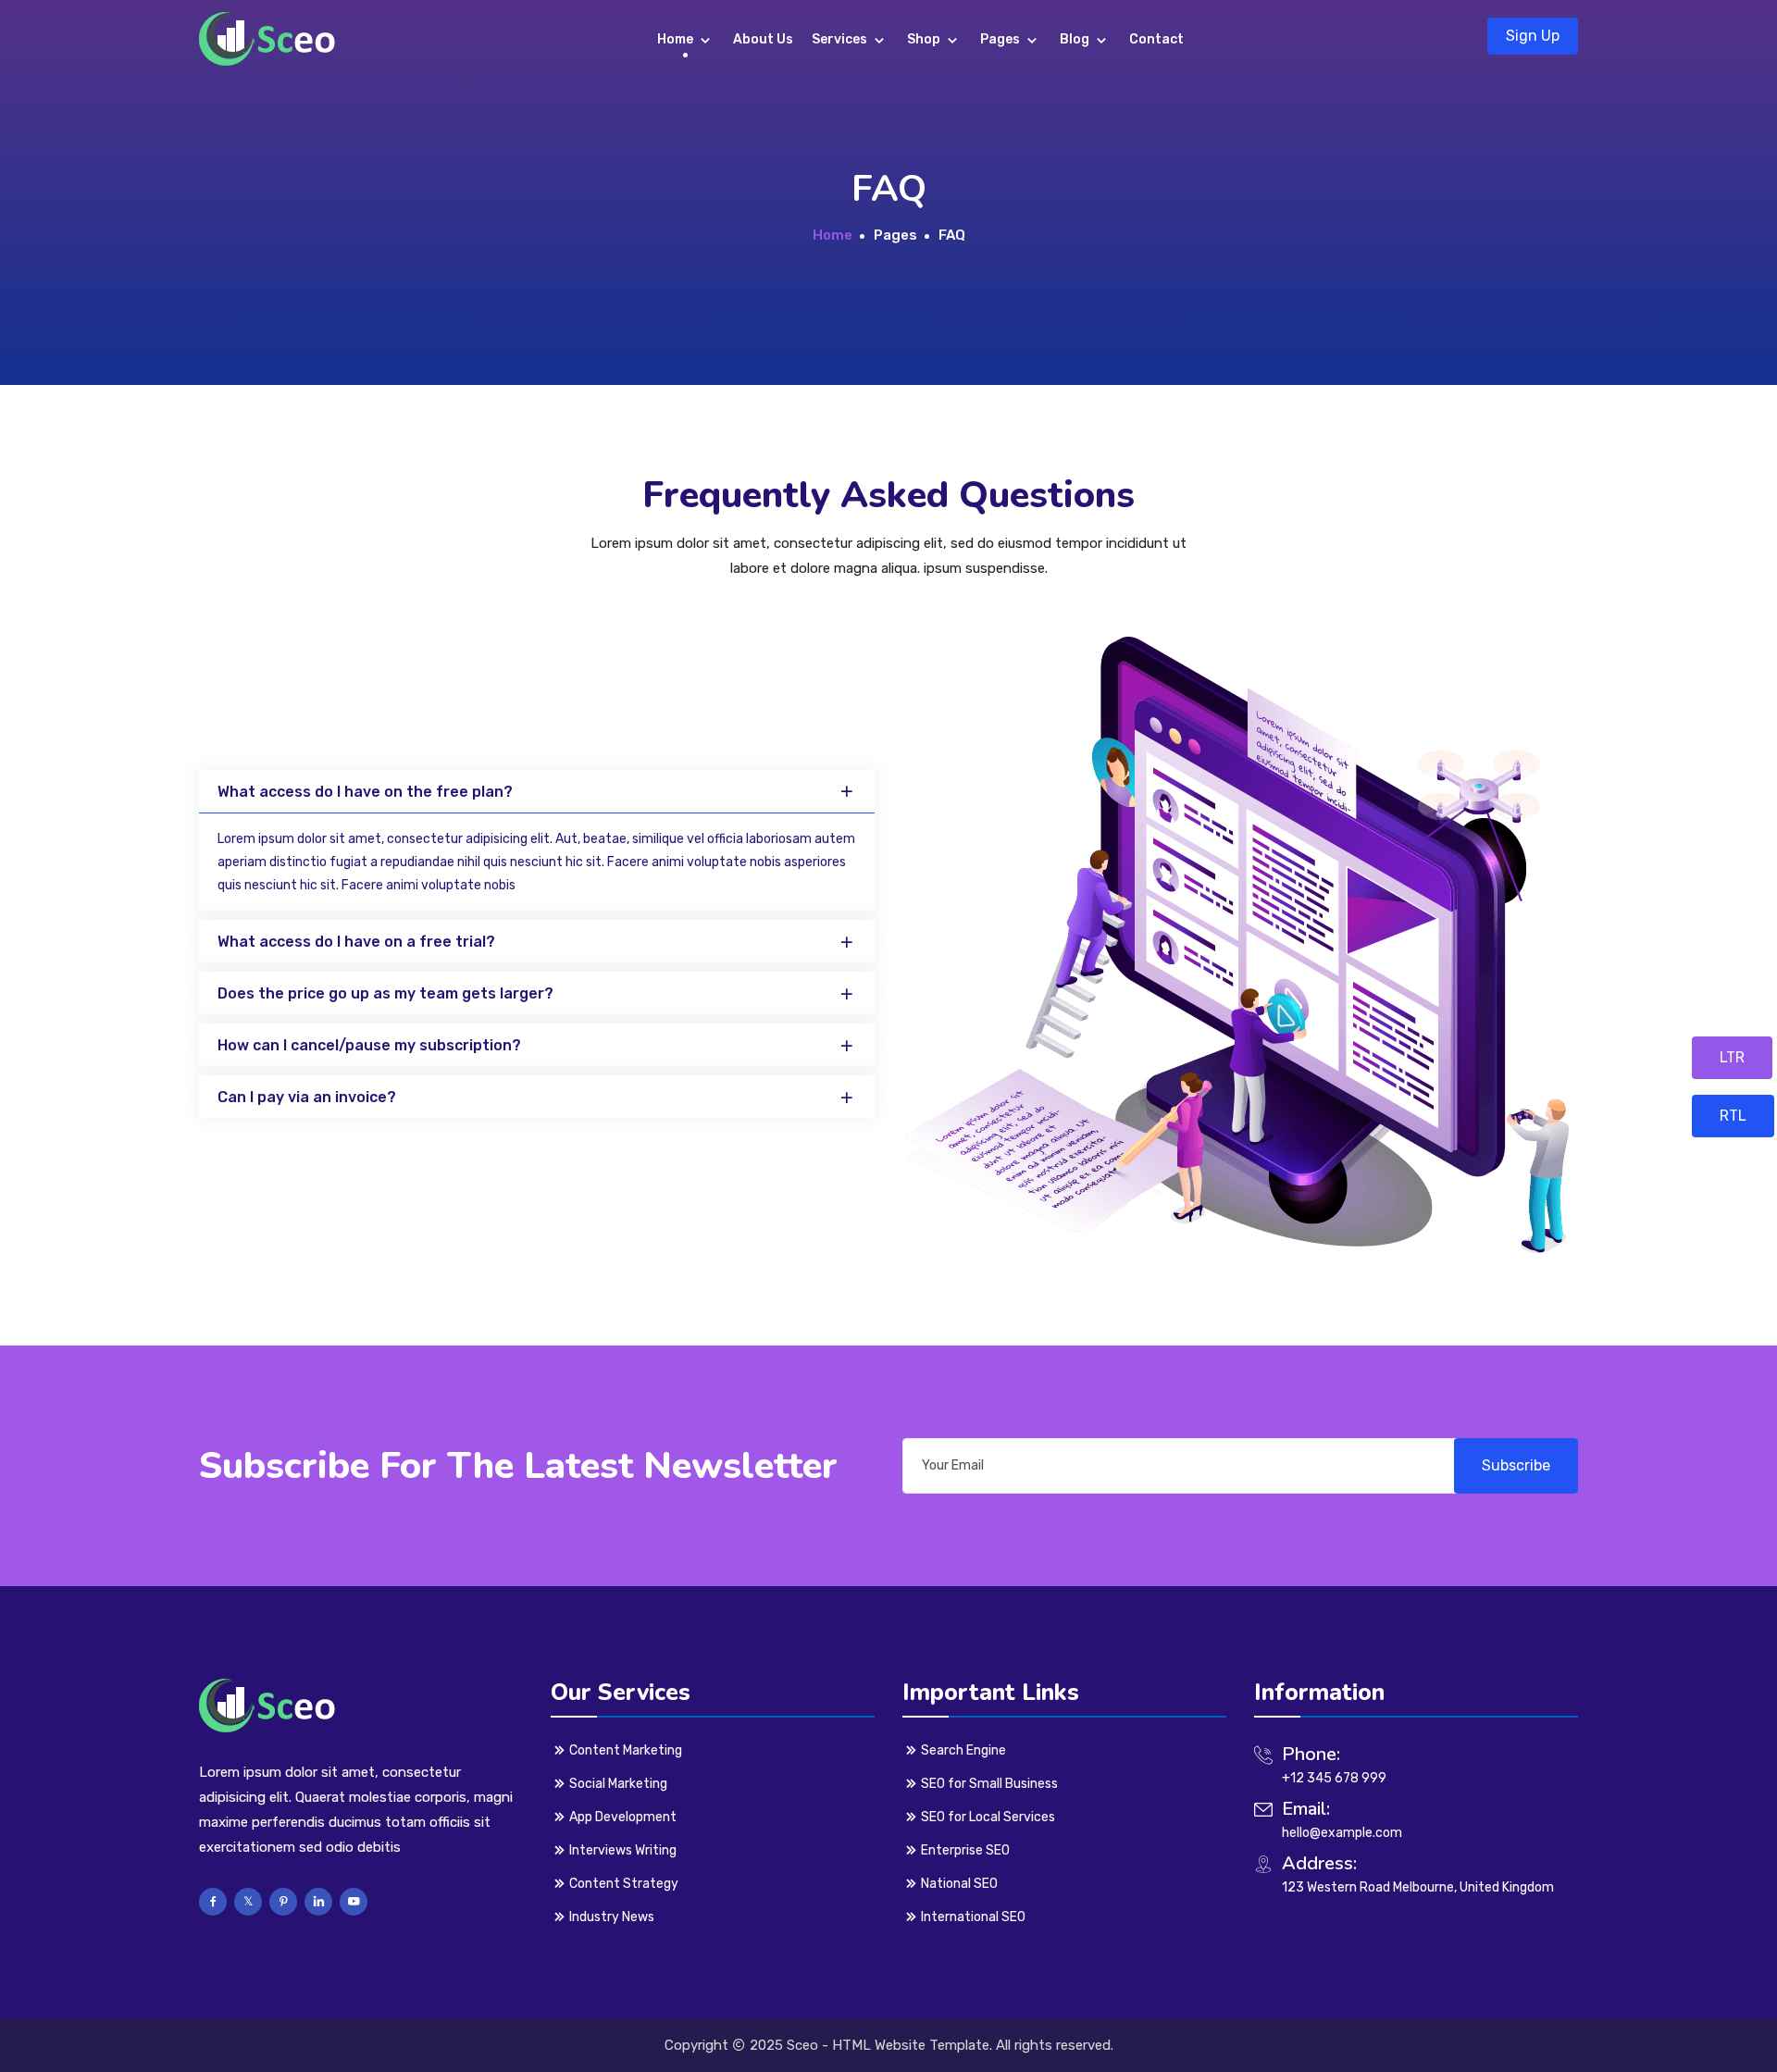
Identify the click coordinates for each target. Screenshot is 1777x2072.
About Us (763, 39)
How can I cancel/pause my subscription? (369, 1046)
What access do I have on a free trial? (356, 943)
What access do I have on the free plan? (365, 792)
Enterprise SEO (965, 1850)
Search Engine (963, 1750)
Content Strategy (624, 1884)
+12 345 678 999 (1334, 1778)
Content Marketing (626, 1750)
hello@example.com (1342, 1833)
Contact (1156, 39)
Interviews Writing (623, 1850)
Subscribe (1516, 1465)
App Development (623, 1817)
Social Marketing (618, 1784)
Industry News (612, 1917)
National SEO (959, 1884)
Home (677, 39)
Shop (925, 39)
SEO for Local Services (988, 1817)
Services (841, 39)
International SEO (973, 1917)
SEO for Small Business (989, 1784)
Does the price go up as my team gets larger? (385, 994)
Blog (1076, 39)
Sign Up (1533, 36)
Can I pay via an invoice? (307, 1098)
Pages (1001, 39)
